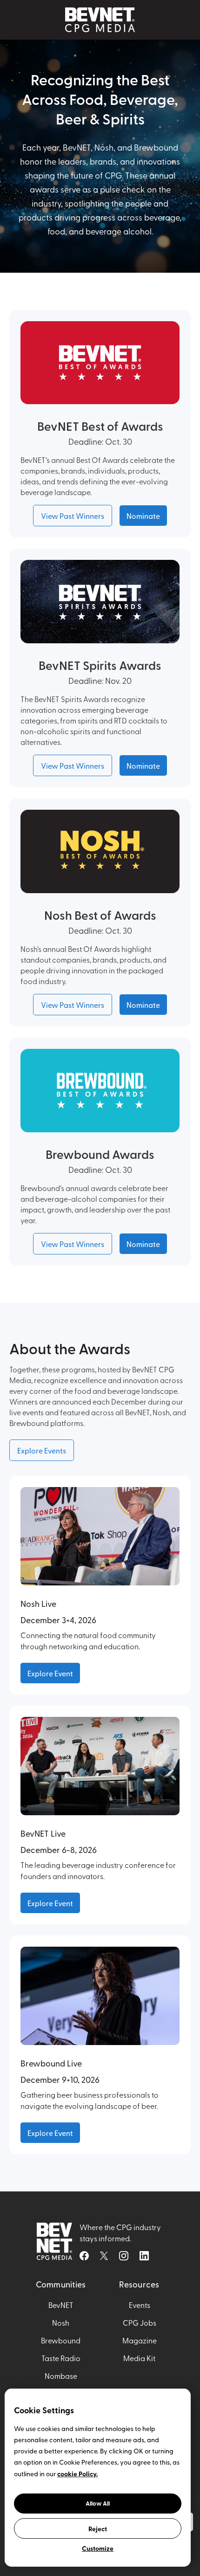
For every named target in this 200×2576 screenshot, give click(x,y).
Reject (98, 2528)
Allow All (98, 2503)
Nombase (61, 2376)
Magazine (140, 2340)
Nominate (143, 516)
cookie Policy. (77, 2473)
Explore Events (42, 1450)
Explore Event (50, 1673)
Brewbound (61, 2340)
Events (140, 2305)
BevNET (61, 2305)
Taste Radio (61, 2358)
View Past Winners (73, 516)
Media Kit (139, 2358)
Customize (98, 2548)
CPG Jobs (140, 2322)
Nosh (61, 2322)
